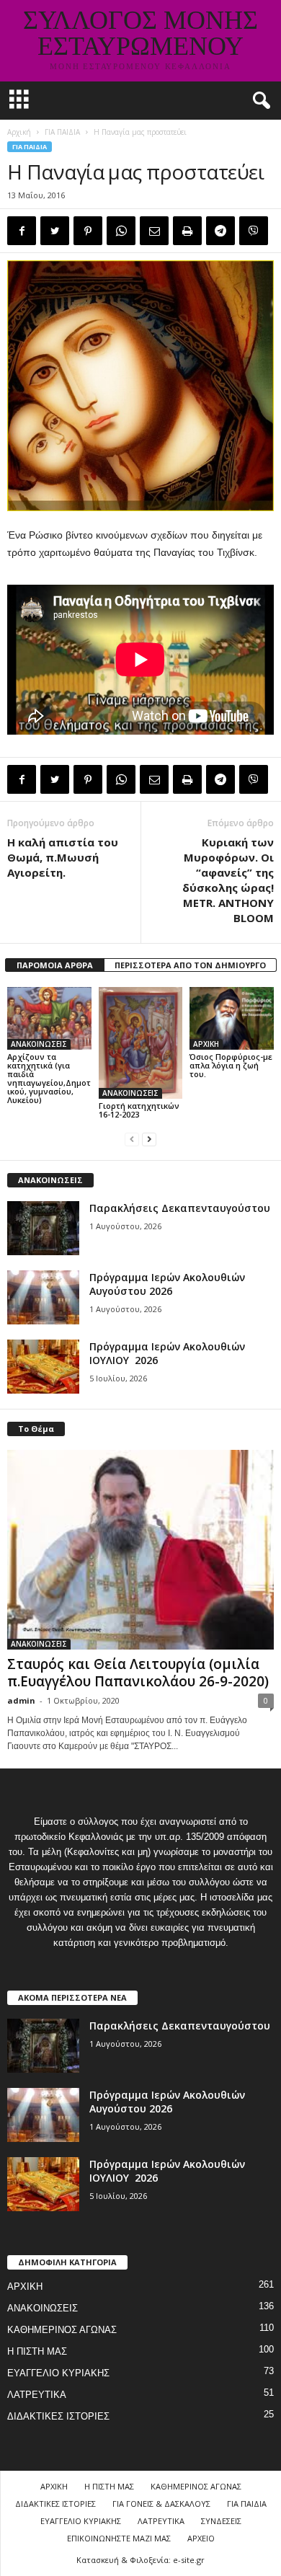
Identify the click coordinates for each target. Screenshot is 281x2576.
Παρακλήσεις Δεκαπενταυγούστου (180, 1208)
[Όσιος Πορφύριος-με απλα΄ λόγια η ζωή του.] (232, 1018)
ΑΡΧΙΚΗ (206, 1044)
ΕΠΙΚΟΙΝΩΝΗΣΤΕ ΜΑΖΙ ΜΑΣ (119, 2538)
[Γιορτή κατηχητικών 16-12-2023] (141, 1043)
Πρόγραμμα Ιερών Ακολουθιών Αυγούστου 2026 (167, 1284)
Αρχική (19, 132)
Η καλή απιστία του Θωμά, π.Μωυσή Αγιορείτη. (63, 857)
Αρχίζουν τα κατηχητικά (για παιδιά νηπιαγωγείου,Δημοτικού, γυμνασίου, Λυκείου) (49, 1078)
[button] (259, 101)
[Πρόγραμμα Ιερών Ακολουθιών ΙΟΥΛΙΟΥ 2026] (43, 1367)
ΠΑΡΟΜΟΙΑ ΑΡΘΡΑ (55, 965)
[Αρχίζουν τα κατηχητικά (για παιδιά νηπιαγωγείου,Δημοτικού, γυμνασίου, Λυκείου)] (49, 1018)
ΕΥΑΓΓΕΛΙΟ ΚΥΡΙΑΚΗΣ (58, 2373)
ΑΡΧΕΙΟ (201, 2538)
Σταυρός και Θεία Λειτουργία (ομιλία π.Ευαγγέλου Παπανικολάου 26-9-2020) (138, 1673)
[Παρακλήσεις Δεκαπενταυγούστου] (43, 1228)
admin (21, 1700)
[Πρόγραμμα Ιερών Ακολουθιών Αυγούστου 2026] (43, 1297)
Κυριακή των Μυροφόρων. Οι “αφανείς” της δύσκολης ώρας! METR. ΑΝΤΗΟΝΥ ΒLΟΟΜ (228, 880)
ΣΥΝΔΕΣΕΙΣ (221, 2521)
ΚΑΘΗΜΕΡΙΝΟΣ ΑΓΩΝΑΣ (62, 2330)
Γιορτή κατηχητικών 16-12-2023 (139, 1110)
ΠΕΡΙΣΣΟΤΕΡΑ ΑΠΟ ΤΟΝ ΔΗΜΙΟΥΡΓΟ (190, 965)
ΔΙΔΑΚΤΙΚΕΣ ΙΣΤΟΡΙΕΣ (58, 2416)
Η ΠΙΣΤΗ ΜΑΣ (37, 2351)
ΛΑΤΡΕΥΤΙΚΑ (37, 2395)
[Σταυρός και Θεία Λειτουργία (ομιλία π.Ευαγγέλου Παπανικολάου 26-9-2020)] (140, 1550)
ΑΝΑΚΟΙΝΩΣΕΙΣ (39, 1044)
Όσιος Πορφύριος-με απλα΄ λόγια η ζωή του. (231, 1065)
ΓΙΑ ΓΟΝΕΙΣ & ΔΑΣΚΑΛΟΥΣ (161, 2504)
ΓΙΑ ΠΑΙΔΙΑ (62, 132)
